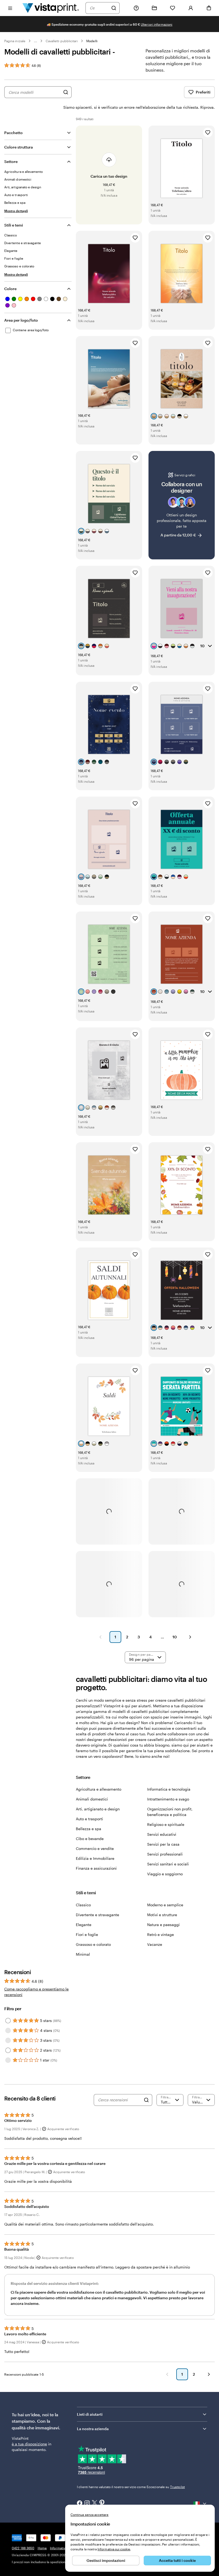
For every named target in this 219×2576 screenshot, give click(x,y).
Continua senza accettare (89, 2515)
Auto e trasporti (89, 1819)
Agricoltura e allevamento (99, 1789)
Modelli (92, 41)
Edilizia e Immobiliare (95, 1858)
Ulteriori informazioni (157, 24)
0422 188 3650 (23, 2548)
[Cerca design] (66, 92)
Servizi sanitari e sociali (168, 1864)
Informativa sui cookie (114, 2549)
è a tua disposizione (29, 2444)
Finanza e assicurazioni (96, 1868)
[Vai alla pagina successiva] (209, 2374)
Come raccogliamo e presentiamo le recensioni (36, 1992)
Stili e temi (14, 225)
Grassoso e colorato (93, 1944)
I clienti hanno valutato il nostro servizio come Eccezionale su (131, 2487)
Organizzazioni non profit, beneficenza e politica (170, 1812)
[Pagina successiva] (190, 1637)
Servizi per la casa (163, 1844)
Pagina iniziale (15, 41)
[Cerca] (114, 8)
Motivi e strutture (162, 1915)
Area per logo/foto (21, 320)
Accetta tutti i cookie (177, 2560)
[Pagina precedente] (100, 1637)
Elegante (84, 1925)
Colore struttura (19, 147)
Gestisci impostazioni (106, 2560)
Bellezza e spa (89, 1829)
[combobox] (99, 8)
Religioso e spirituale (166, 1824)
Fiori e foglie (87, 1934)
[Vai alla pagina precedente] (167, 2374)
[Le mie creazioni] (154, 8)
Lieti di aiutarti (90, 2414)
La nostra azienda (93, 2429)
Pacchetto (13, 133)
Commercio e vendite (95, 1848)
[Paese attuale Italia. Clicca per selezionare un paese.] (200, 2504)
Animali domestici (92, 1799)
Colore (10, 289)
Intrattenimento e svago (168, 1799)
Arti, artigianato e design (98, 1809)
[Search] (146, 2100)
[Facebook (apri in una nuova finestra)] (80, 2504)
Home (42, 2548)
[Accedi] (191, 8)
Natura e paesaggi (163, 1925)
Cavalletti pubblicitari (62, 41)
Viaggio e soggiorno (165, 1874)
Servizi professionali (165, 1854)
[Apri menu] (10, 8)
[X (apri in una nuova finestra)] (95, 2503)
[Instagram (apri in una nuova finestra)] (87, 2504)
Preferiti (203, 92)
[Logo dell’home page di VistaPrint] (51, 8)
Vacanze (155, 1944)
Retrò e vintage (161, 1934)
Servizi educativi (162, 1834)
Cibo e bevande (90, 1839)
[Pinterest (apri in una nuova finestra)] (102, 2503)
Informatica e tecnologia (169, 1789)
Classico (83, 1905)
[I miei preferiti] (173, 8)
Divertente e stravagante (97, 1915)
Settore (11, 161)
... (36, 41)
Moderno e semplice (165, 1905)
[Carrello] (209, 8)
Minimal (83, 1954)
